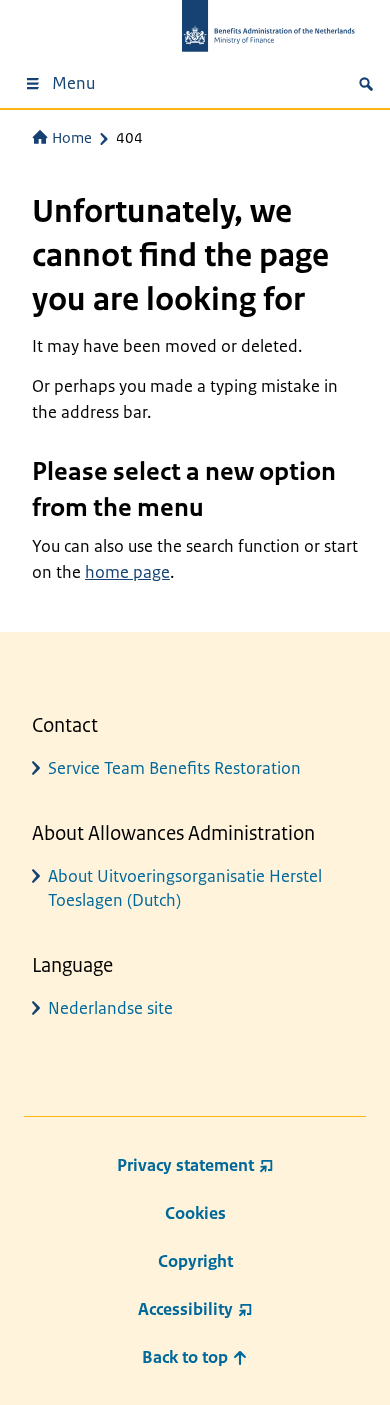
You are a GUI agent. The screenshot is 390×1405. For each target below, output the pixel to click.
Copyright (195, 1261)
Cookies (195, 1213)
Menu (73, 83)
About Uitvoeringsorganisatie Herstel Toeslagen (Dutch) (185, 888)
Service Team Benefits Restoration (174, 768)
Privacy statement (185, 1165)
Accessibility (185, 1309)
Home (72, 137)
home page (127, 572)
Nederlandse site (110, 1008)
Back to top (187, 1357)
